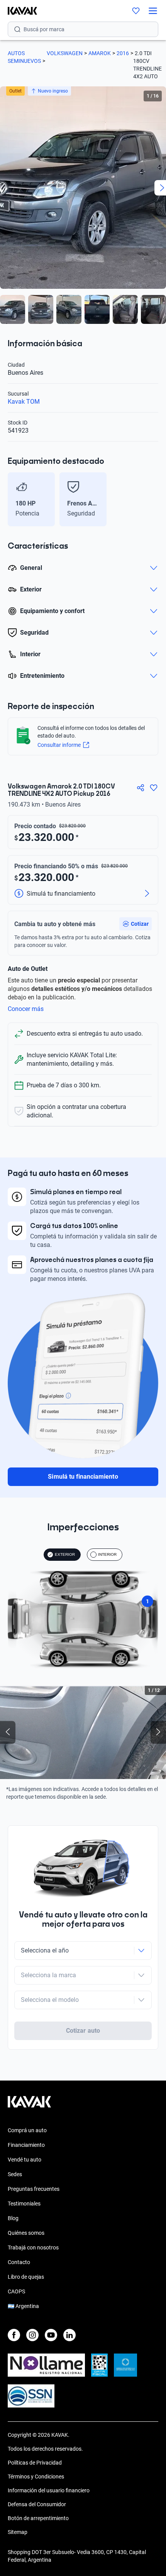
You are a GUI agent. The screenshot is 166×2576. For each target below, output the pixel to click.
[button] (136, 924)
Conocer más (26, 1009)
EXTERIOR (65, 1554)
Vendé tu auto (25, 2160)
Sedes (15, 2174)
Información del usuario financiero (49, 2490)
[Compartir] (141, 788)
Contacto (19, 2262)
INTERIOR (107, 1554)
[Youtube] (51, 2335)
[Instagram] (32, 2335)
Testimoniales (24, 2204)
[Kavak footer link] (29, 2106)
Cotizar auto (83, 2031)
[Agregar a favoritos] (154, 788)
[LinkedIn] (69, 2335)
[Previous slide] (12, 499)
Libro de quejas (26, 2277)
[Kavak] (19, 11)
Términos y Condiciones (36, 2477)
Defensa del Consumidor (37, 2504)
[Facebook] (14, 2335)
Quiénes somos (26, 2233)
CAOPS (16, 2291)
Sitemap (18, 2532)
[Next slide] (154, 499)
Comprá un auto (27, 2130)
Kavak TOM (24, 402)
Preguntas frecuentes (34, 2189)
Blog (13, 2218)
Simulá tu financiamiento (83, 1477)
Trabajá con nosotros (33, 2247)
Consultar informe (59, 745)
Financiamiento (26, 2145)
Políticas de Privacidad (35, 2463)
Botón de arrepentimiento (38, 2518)
